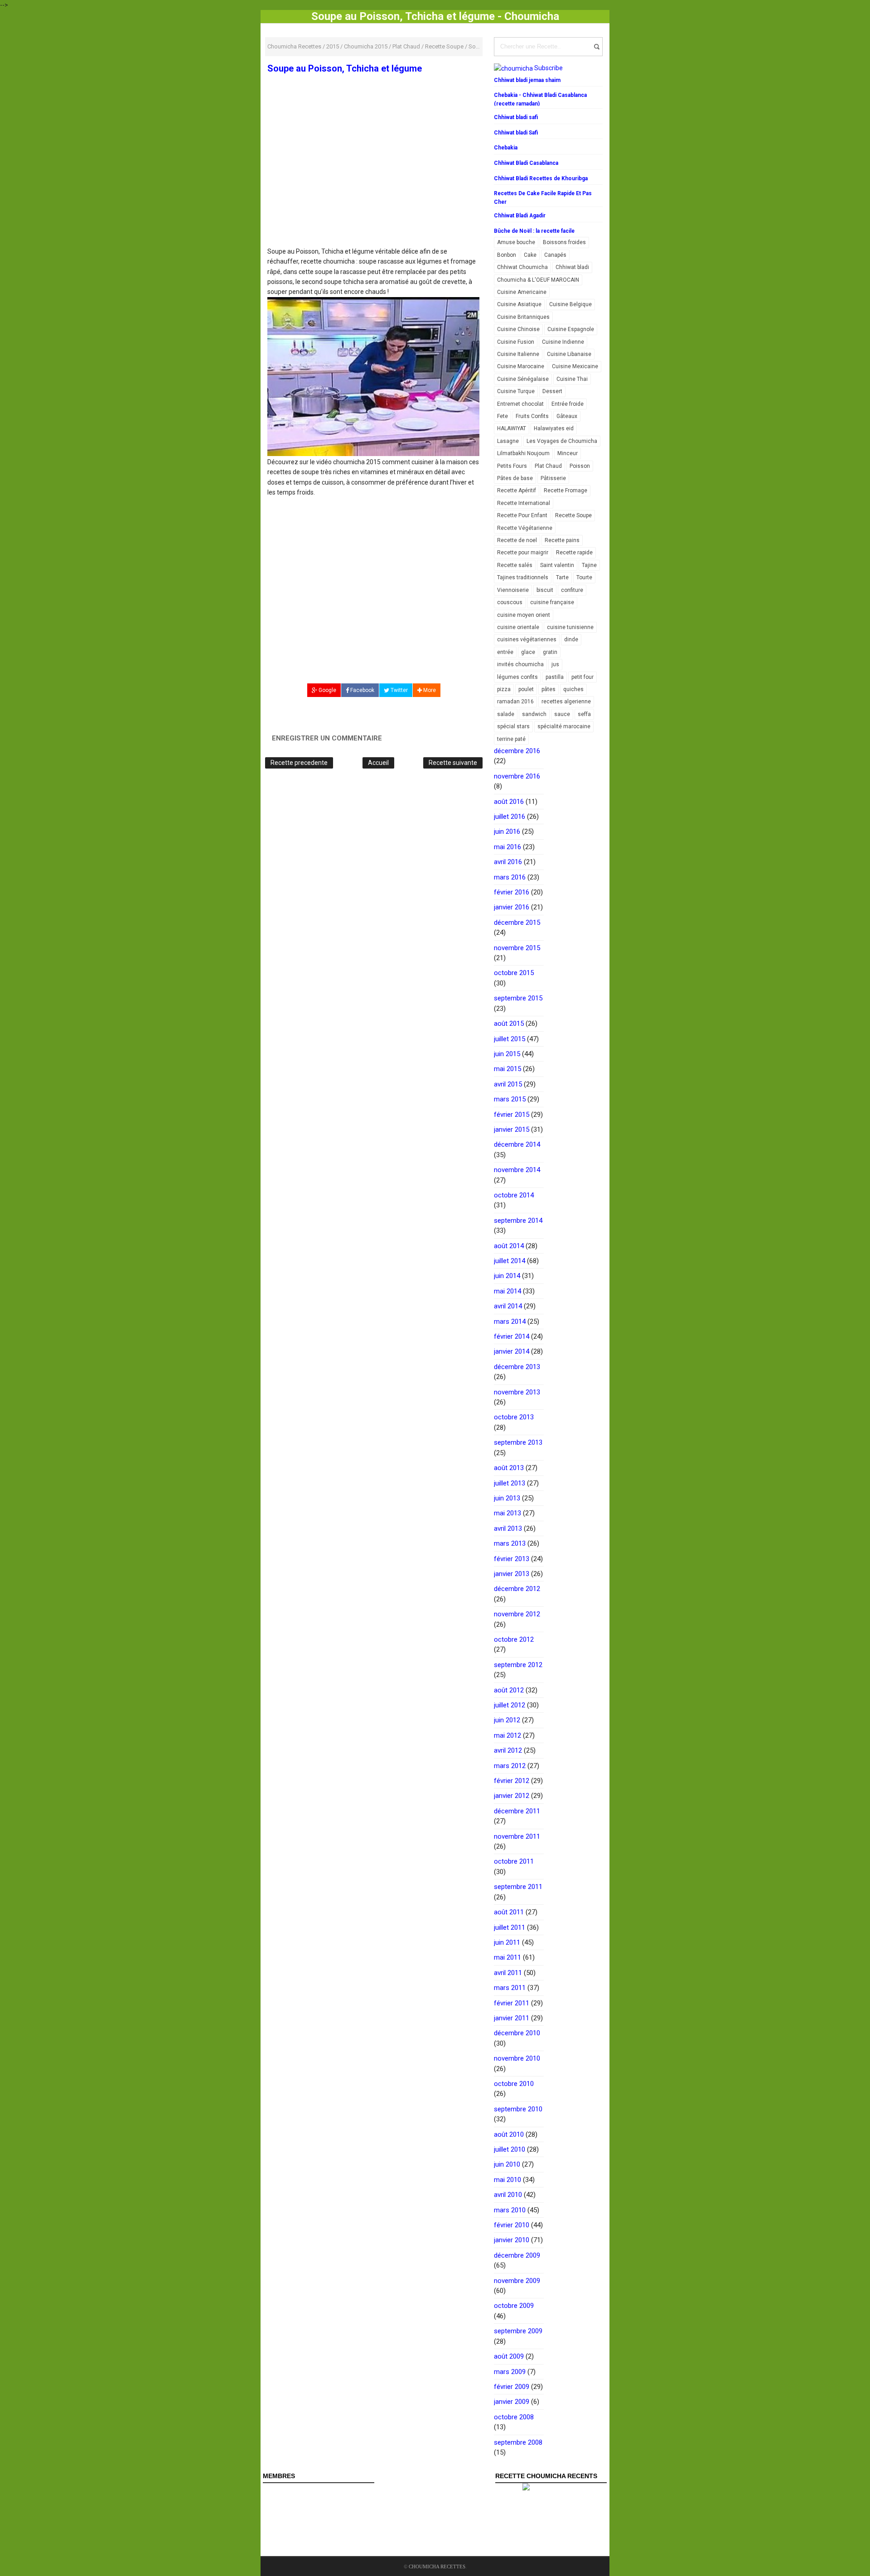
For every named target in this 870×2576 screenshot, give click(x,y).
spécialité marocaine (564, 726)
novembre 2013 (517, 1392)
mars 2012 (510, 1766)
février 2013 (512, 1559)
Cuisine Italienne (518, 354)
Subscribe (549, 68)
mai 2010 (507, 2180)
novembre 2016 (517, 776)
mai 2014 (507, 1291)
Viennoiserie (513, 590)
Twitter (399, 690)
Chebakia (506, 148)
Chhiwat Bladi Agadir (520, 216)
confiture (572, 590)
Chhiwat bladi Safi (516, 133)
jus (555, 664)
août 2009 (509, 2356)
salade (506, 714)
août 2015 (509, 1024)
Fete (503, 416)
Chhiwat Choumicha (522, 267)
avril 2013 (508, 1528)
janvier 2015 (512, 1129)
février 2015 (512, 1115)
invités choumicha (520, 664)
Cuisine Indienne (563, 342)
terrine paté (511, 739)
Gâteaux (567, 416)
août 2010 (509, 2134)
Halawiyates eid (554, 428)
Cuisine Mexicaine (575, 366)
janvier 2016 (512, 907)
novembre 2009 (517, 2281)
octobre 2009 (514, 2306)
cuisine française (552, 602)
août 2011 (509, 1912)
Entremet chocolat (520, 404)
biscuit (545, 590)
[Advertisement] (374, 180)
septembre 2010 (518, 2109)
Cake (530, 255)
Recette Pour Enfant (522, 515)
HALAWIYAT (512, 428)
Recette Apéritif (517, 490)
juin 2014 (507, 1276)
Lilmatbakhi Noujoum (523, 453)
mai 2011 (507, 1957)
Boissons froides (564, 242)
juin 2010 (507, 2164)
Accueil (378, 763)
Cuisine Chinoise (518, 329)
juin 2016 (507, 831)
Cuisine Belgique (570, 304)
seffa (584, 714)
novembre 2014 (517, 1170)
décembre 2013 (517, 1367)
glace (528, 652)
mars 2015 (510, 1099)
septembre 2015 (518, 998)
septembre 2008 (518, 2442)
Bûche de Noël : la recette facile (534, 231)
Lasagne (508, 441)
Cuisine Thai (572, 379)
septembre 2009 (518, 2331)
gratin (550, 652)
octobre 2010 (514, 2084)
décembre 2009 (517, 2255)
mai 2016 (507, 847)
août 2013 (509, 1468)
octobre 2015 (514, 973)
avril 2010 (508, 2195)
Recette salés (515, 565)
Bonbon (507, 255)
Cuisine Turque (516, 391)
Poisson (580, 466)
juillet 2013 (510, 1483)
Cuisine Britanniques (523, 317)
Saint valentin (557, 565)
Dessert (552, 391)
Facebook (362, 690)
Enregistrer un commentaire (327, 738)
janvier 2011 (512, 2018)
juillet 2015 (510, 1039)
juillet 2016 (510, 817)
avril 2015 (508, 1084)
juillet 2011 (510, 1927)
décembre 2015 (517, 923)
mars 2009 (510, 2372)
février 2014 (512, 1336)
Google (327, 690)
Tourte (584, 577)
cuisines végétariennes (527, 639)
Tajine (589, 565)
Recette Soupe (573, 515)
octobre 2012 (514, 1639)
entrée (505, 652)
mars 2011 (510, 1988)
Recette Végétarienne (525, 528)
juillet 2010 (510, 2149)
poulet (526, 689)
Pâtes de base (515, 478)
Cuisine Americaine (522, 292)
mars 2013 (510, 1543)
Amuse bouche (516, 242)
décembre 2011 (517, 1811)
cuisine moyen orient (524, 615)
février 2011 (512, 2003)
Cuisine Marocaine (521, 366)
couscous (510, 602)
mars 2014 (510, 1322)
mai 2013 (507, 1513)
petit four (582, 677)
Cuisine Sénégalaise (523, 379)
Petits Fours (512, 466)
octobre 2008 (514, 2417)
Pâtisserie (553, 478)
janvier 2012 (512, 1796)
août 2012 (509, 1690)
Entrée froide (568, 404)
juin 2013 (507, 1498)
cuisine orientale (518, 627)
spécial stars (513, 726)
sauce (562, 714)
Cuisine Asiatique (519, 304)
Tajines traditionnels (523, 577)
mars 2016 (510, 877)
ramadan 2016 (515, 702)
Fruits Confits (532, 416)
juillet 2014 (510, 1261)
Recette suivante (453, 763)
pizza (504, 689)
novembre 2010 (517, 2058)
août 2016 (509, 802)
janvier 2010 (512, 2240)
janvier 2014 (512, 1351)
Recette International (524, 503)
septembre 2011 (518, 1887)
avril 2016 (508, 862)
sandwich (534, 714)
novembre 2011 (517, 1836)
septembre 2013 (518, 1442)
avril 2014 (508, 1306)
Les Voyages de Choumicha (562, 441)
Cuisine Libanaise (569, 354)
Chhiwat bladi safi (516, 117)
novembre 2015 (517, 948)
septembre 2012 (518, 1665)
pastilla (555, 677)
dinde (571, 639)
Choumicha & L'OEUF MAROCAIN (538, 280)
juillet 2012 (510, 1705)
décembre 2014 (517, 1144)
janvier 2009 (512, 2402)
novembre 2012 (517, 1614)
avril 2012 (508, 1750)
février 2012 (512, 1781)
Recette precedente (299, 763)
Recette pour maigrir (523, 553)
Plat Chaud (548, 466)
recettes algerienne (566, 702)
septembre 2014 (518, 1221)
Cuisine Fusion (516, 342)
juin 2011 (507, 1942)
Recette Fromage (565, 490)
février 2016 (512, 892)
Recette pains (562, 540)
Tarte (562, 577)
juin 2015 (507, 1054)
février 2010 (512, 2225)
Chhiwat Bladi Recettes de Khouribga (541, 178)
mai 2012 (507, 1735)
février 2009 (512, 2387)
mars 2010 (510, 2210)
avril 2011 (508, 1973)
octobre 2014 (514, 1195)
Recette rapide (574, 553)
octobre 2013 (514, 1417)
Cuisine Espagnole (571, 329)
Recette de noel (517, 540)
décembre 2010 (517, 2033)
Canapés (555, 255)
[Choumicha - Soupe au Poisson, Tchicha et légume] (373, 376)
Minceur (568, 453)
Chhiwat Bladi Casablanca (526, 163)
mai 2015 (507, 1069)
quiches (573, 689)
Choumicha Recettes (437, 2566)
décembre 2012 (517, 1589)
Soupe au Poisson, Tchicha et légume (345, 68)
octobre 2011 (514, 1861)
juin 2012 (507, 1720)
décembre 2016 (517, 751)
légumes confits (517, 677)
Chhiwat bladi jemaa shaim (527, 80)
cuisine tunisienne (570, 627)
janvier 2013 (512, 1574)
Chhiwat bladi (572, 267)
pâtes (549, 689)
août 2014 (509, 1246)
